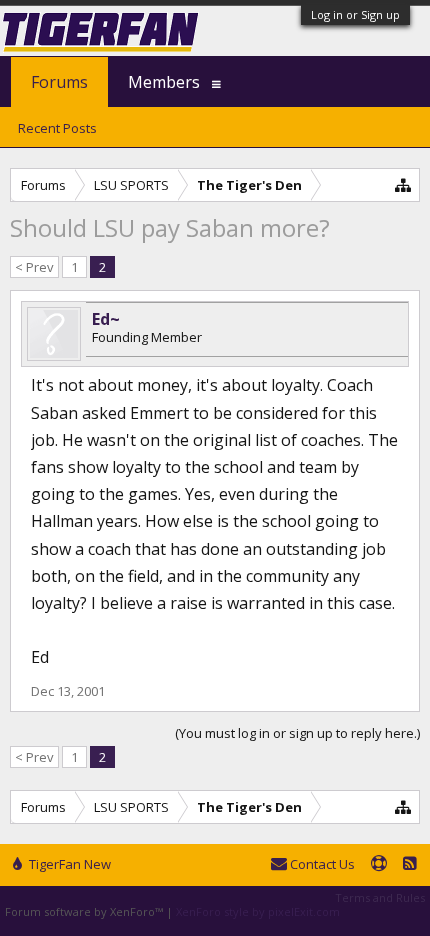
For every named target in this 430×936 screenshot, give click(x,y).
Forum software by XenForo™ (85, 911)
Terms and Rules (380, 897)
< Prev (34, 267)
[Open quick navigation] (403, 184)
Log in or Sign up (355, 14)
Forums (59, 82)
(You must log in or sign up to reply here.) (297, 733)
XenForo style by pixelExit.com (258, 911)
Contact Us (321, 864)
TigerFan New (68, 864)
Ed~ (106, 319)
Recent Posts (57, 128)
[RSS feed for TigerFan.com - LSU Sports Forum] (410, 865)
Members (164, 82)
